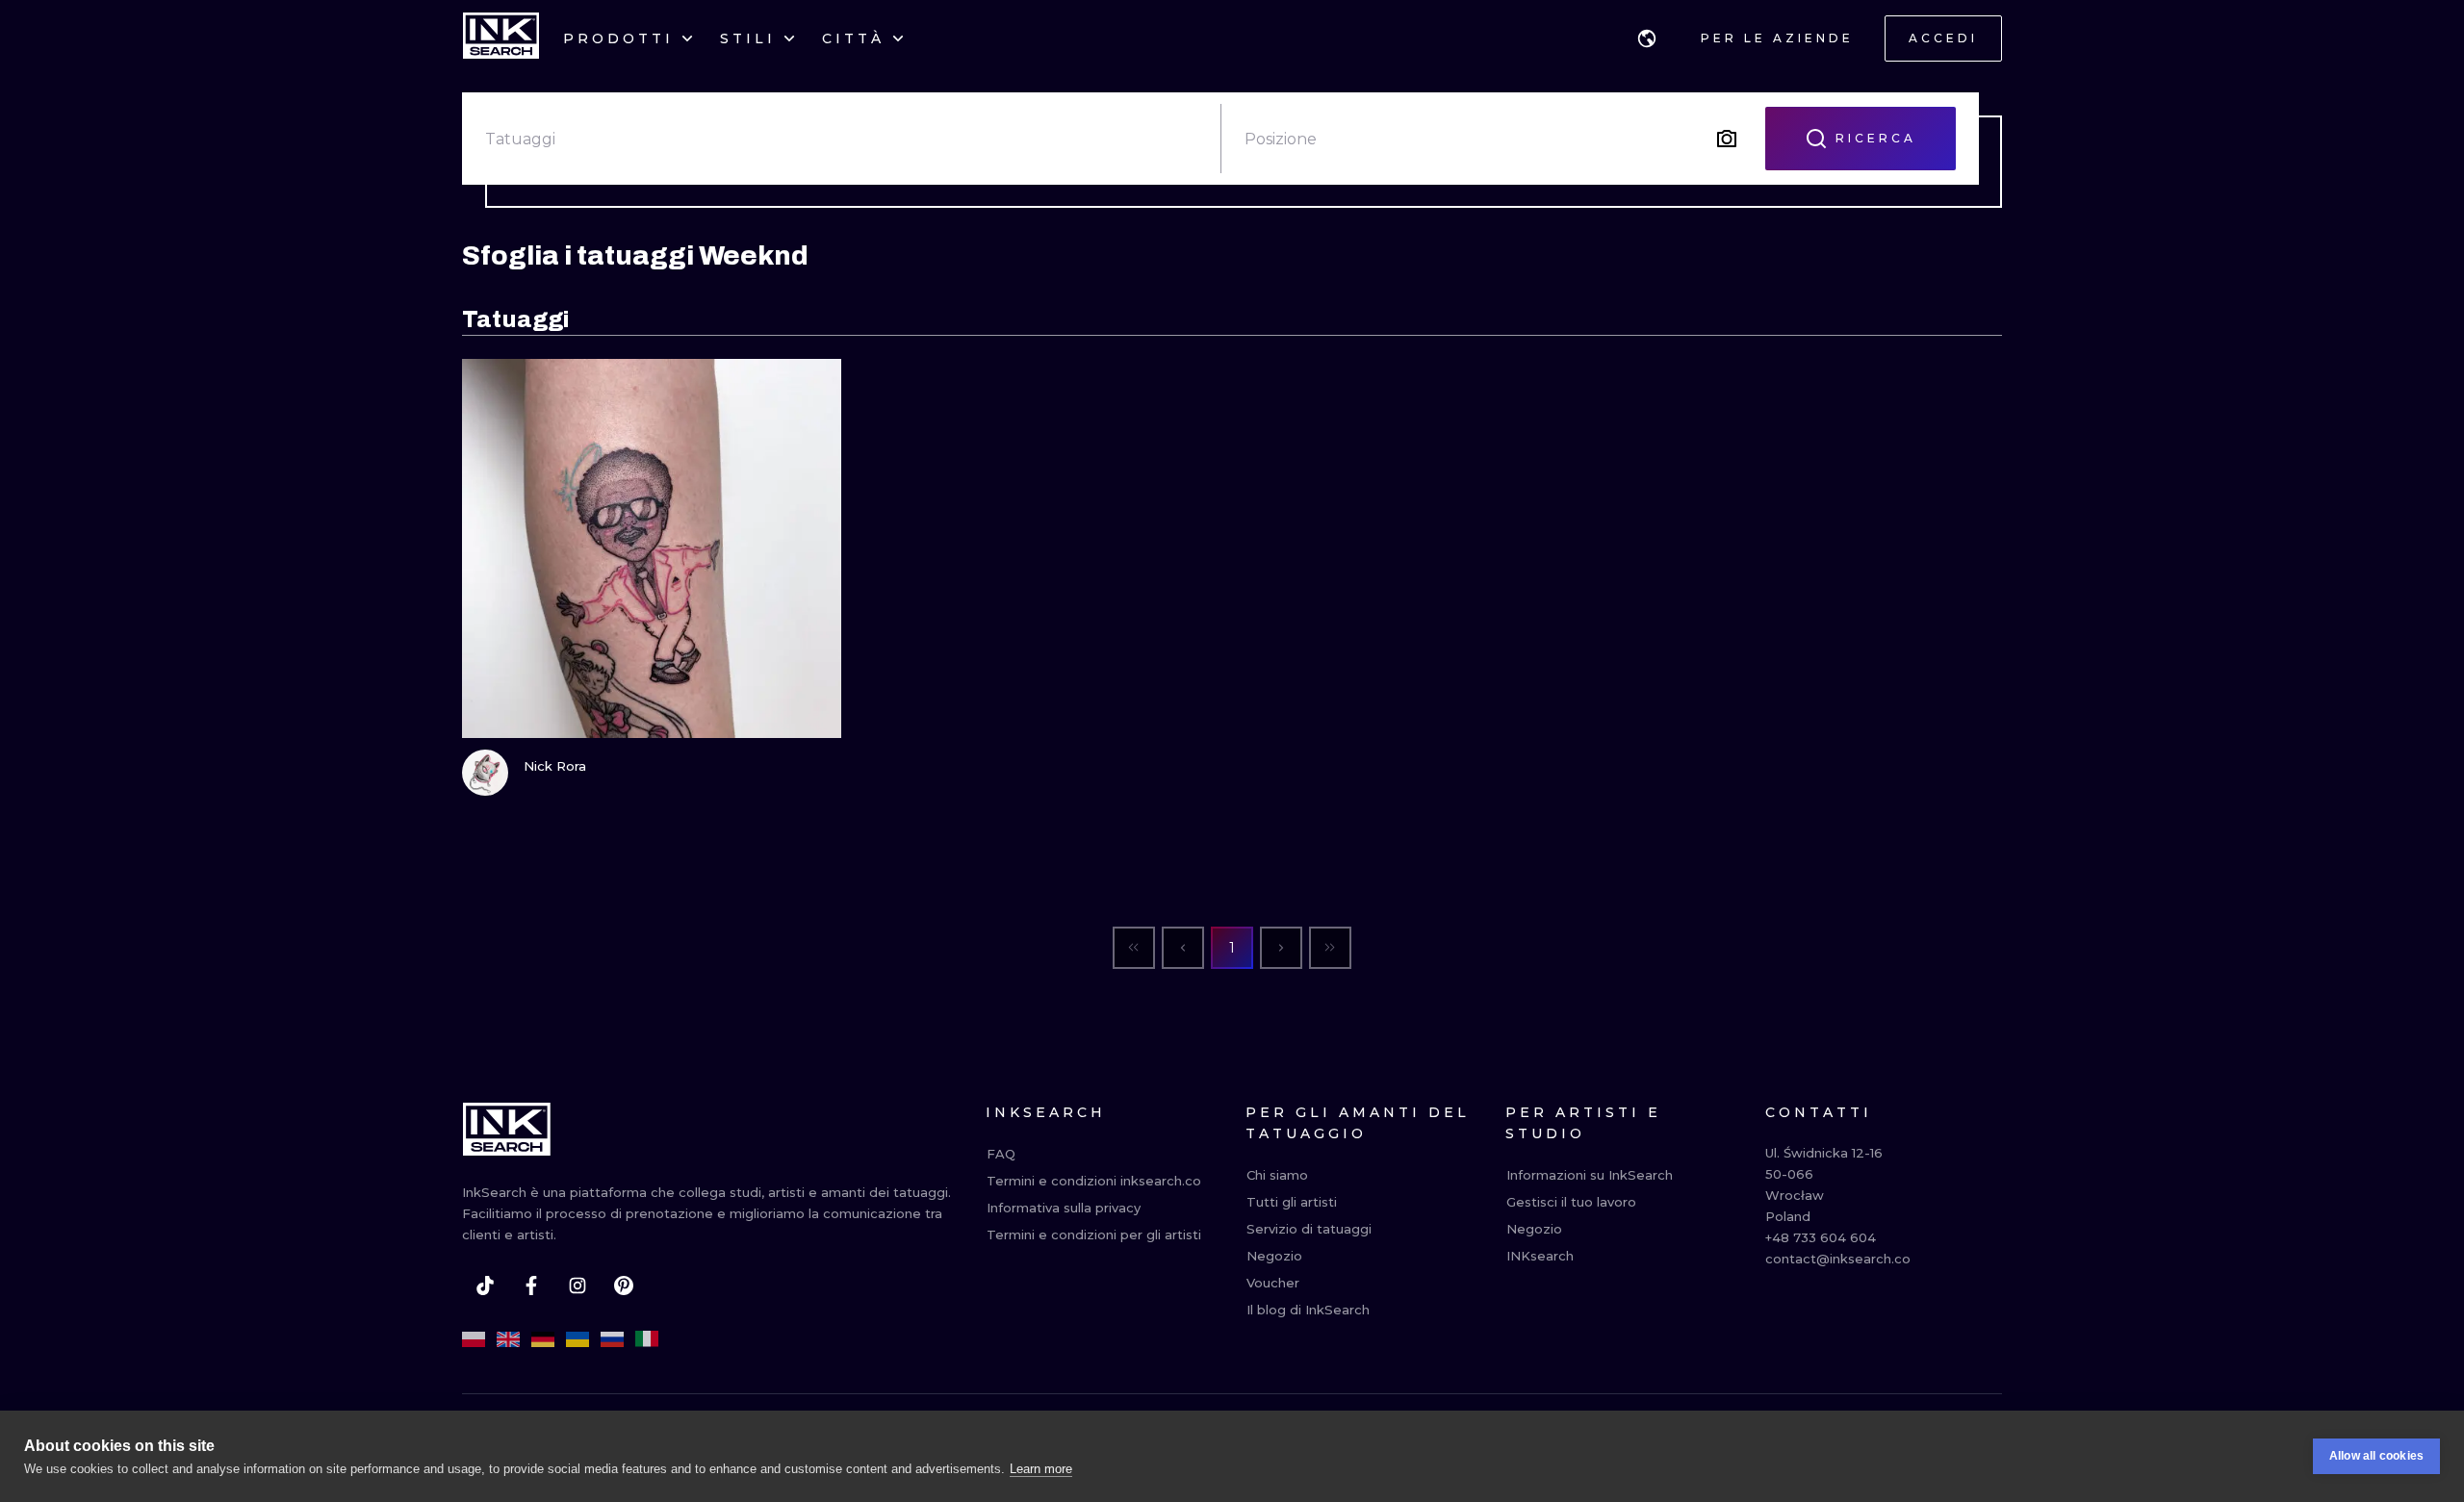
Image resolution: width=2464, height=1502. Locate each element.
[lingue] (1647, 38)
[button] (1647, 38)
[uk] (577, 1339)
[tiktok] (485, 1286)
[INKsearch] (501, 38)
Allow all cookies (2376, 1456)
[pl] (474, 1339)
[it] (647, 1339)
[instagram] (577, 1286)
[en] (508, 1339)
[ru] (612, 1339)
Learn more (1041, 1469)
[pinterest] (624, 1286)
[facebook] (531, 1286)
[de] (543, 1339)
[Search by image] (1727, 139)
